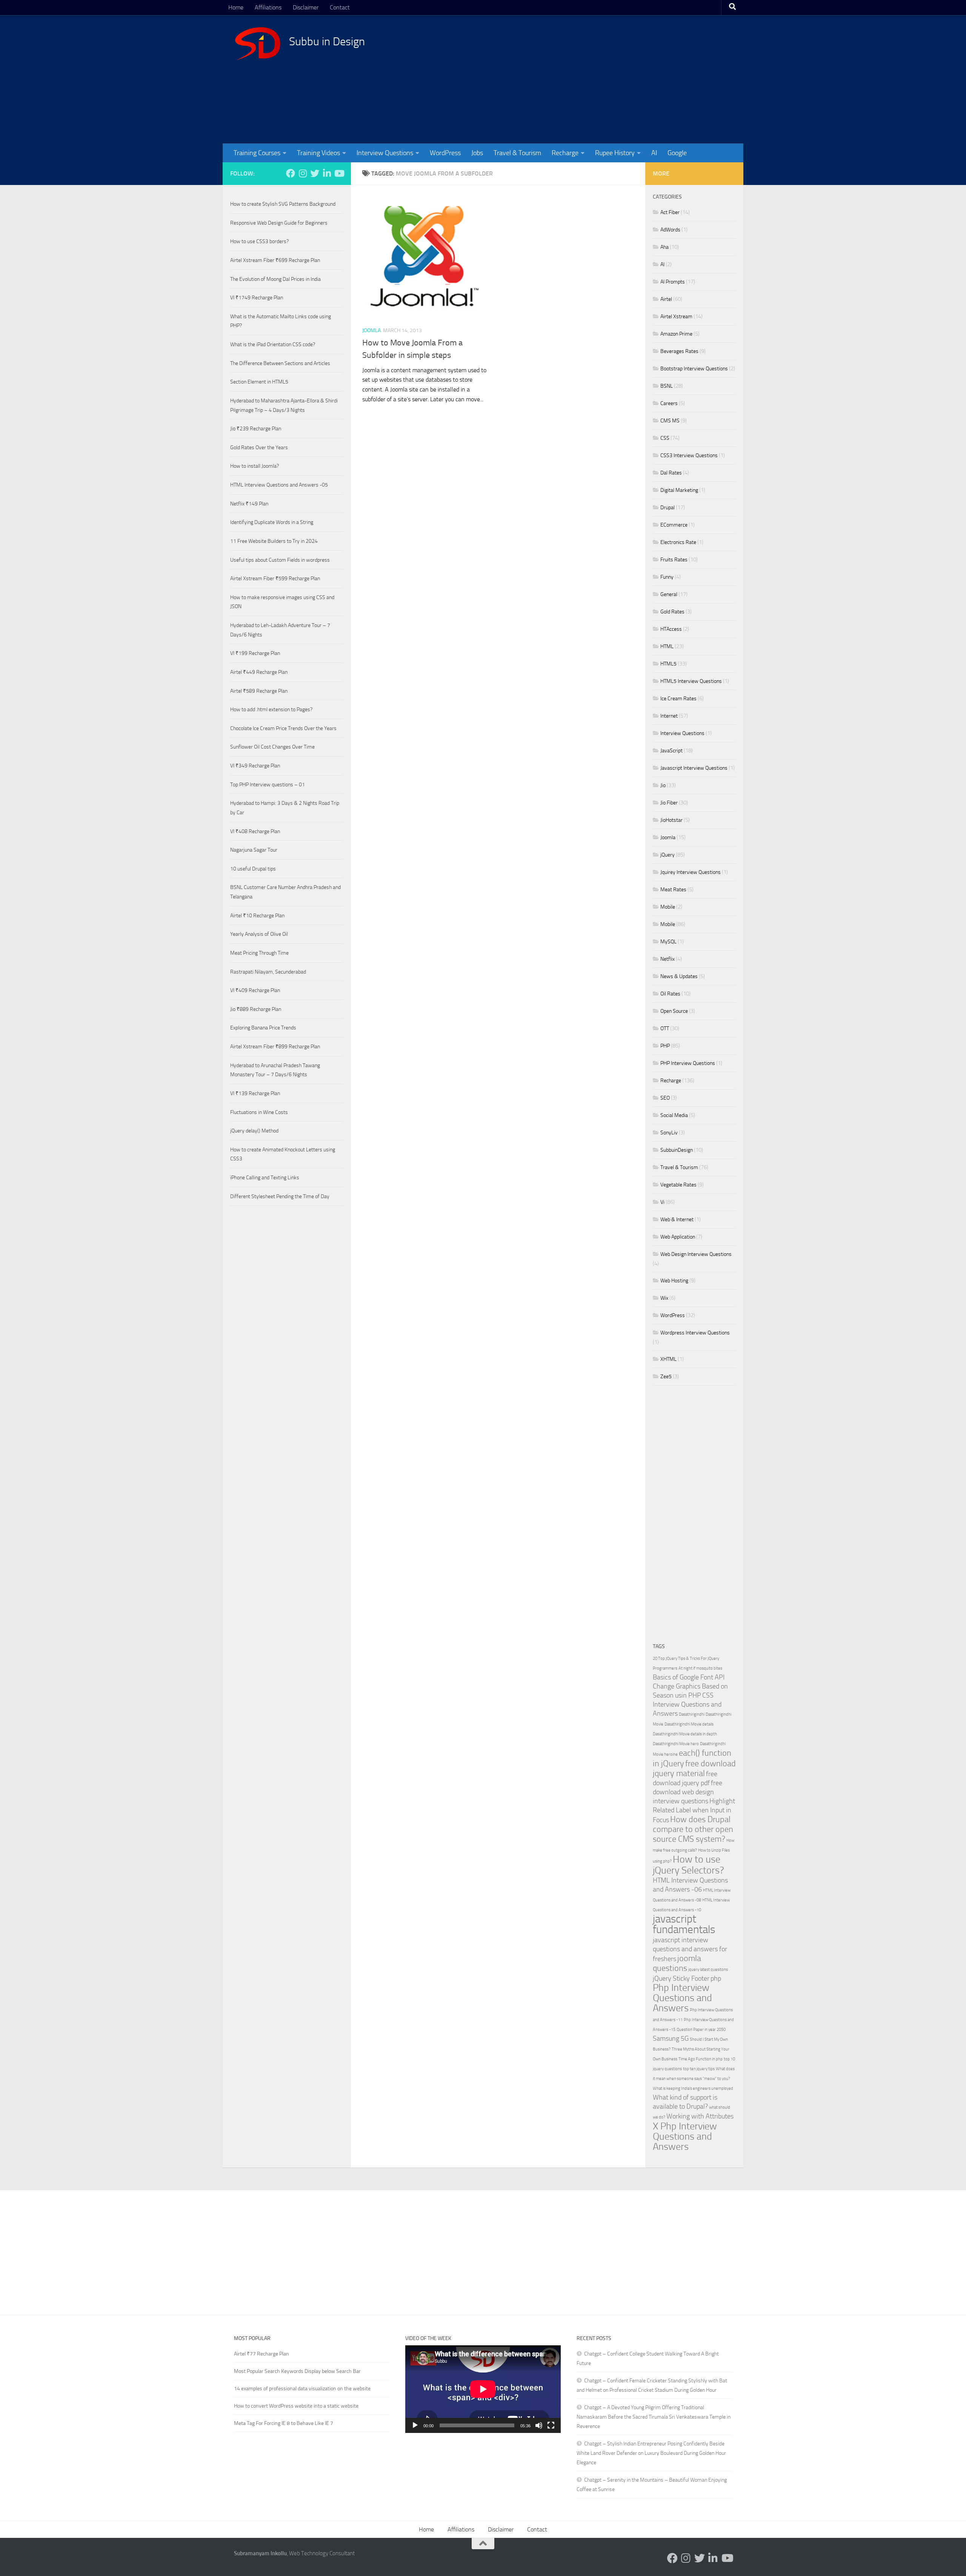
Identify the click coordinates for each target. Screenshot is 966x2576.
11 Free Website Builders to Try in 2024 (274, 541)
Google (677, 153)
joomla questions (677, 1963)
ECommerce (674, 525)
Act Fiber (670, 212)
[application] (483, 2389)
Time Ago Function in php (701, 2059)
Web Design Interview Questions (696, 1254)
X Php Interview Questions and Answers (685, 2136)
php (716, 1979)
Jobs (477, 153)
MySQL (668, 942)
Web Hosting (674, 1281)
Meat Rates (673, 890)
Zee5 (666, 1377)
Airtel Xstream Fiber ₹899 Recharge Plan (275, 1047)
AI (654, 153)
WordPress (445, 153)
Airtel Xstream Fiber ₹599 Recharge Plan (275, 579)
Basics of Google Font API (689, 1677)
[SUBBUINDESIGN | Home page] (258, 43)
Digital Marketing (679, 490)
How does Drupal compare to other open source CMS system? (693, 1829)
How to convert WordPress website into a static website (296, 2406)
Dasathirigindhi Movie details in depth (685, 1734)
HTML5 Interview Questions (691, 681)
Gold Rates (672, 612)
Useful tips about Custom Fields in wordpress (280, 560)
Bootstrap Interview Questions (694, 369)
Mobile (668, 907)
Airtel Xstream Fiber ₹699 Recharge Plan (275, 260)
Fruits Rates (674, 560)
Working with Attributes (700, 2116)
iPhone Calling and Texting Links (265, 1178)
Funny (667, 577)
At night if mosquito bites (700, 1668)
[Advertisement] (594, 79)
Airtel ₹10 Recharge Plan (257, 916)
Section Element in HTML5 (259, 382)
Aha (665, 247)
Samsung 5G (671, 2039)
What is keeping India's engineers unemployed (693, 2088)
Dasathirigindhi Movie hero (676, 1744)
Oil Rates (670, 994)
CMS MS (670, 421)
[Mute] (539, 2425)
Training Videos (318, 153)
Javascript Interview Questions (694, 768)
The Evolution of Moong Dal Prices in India (275, 279)
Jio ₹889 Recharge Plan (256, 1009)
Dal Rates (671, 473)
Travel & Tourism (517, 153)
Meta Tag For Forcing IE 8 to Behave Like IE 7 (284, 2423)
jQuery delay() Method (254, 1131)
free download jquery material (694, 1768)
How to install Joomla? (255, 466)
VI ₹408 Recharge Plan (255, 831)
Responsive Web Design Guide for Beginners (279, 223)
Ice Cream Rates (678, 699)
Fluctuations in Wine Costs (259, 1112)
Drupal (668, 508)
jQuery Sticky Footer (681, 1979)
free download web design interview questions (688, 1792)
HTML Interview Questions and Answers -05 (279, 485)
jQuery (668, 855)
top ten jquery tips (699, 2069)
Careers (669, 403)
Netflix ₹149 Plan (249, 504)
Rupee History (615, 153)
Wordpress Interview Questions (695, 1333)
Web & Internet (677, 1219)
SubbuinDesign (677, 1150)
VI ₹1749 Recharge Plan (257, 298)
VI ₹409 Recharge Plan (255, 990)
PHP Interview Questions (688, 1063)
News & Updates (679, 976)
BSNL (667, 386)
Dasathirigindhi (692, 1714)
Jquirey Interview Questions (691, 872)
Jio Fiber (669, 803)
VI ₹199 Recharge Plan (255, 653)
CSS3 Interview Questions (689, 455)
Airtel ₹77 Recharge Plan (261, 2354)
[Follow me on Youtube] (339, 173)
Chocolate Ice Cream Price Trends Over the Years (283, 728)
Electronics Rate (678, 542)
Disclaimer (306, 7)
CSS (665, 438)
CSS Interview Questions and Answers (687, 1705)
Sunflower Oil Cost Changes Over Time (272, 747)
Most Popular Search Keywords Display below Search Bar (297, 2371)
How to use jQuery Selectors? (688, 1865)
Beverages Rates (679, 351)
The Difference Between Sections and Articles (280, 363)
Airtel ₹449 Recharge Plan (259, 672)
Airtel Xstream (676, 317)
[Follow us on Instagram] (303, 173)
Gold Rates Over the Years (259, 448)
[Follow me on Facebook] (291, 173)
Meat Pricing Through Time (259, 953)
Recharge (565, 153)
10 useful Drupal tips (253, 869)
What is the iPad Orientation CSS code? (273, 344)
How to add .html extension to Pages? (271, 709)
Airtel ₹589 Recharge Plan (259, 691)
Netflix (668, 959)
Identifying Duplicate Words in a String (272, 522)
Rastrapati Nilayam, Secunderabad (268, 972)
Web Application (678, 1237)
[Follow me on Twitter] (315, 173)
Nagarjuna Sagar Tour (254, 850)
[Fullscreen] (551, 2425)
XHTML (668, 1359)
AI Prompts (673, 282)
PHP (665, 1046)
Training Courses (257, 153)
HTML (667, 646)
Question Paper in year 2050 (701, 2030)
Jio (663, 785)
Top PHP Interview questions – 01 (268, 785)
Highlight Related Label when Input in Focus (694, 1811)
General (669, 594)
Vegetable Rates (678, 1185)
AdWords (670, 230)
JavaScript (671, 751)
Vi (662, 1202)
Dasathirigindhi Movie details (689, 1724)
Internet (669, 716)
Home (236, 7)
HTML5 (668, 664)
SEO (665, 1098)
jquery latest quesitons (708, 1970)
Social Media (674, 1115)
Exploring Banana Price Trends (263, 1028)
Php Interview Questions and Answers (682, 1998)
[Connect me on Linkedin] (327, 173)
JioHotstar (671, 820)
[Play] (415, 2425)
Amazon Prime (676, 334)
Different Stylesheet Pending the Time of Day (280, 1196)
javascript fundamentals (684, 1924)
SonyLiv (669, 1133)
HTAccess (671, 629)
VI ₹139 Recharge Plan (255, 1093)
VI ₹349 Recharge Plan (255, 766)
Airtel (666, 299)
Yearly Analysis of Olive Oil (259, 934)
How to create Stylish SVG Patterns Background (283, 204)
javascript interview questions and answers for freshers (690, 1950)
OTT (665, 1028)
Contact (340, 7)
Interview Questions (385, 153)
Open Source (674, 1011)
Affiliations (268, 7)
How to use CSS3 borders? (259, 241)
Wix (664, 1298)
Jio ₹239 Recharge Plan (256, 429)
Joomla (371, 330)
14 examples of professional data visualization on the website (302, 2389)
